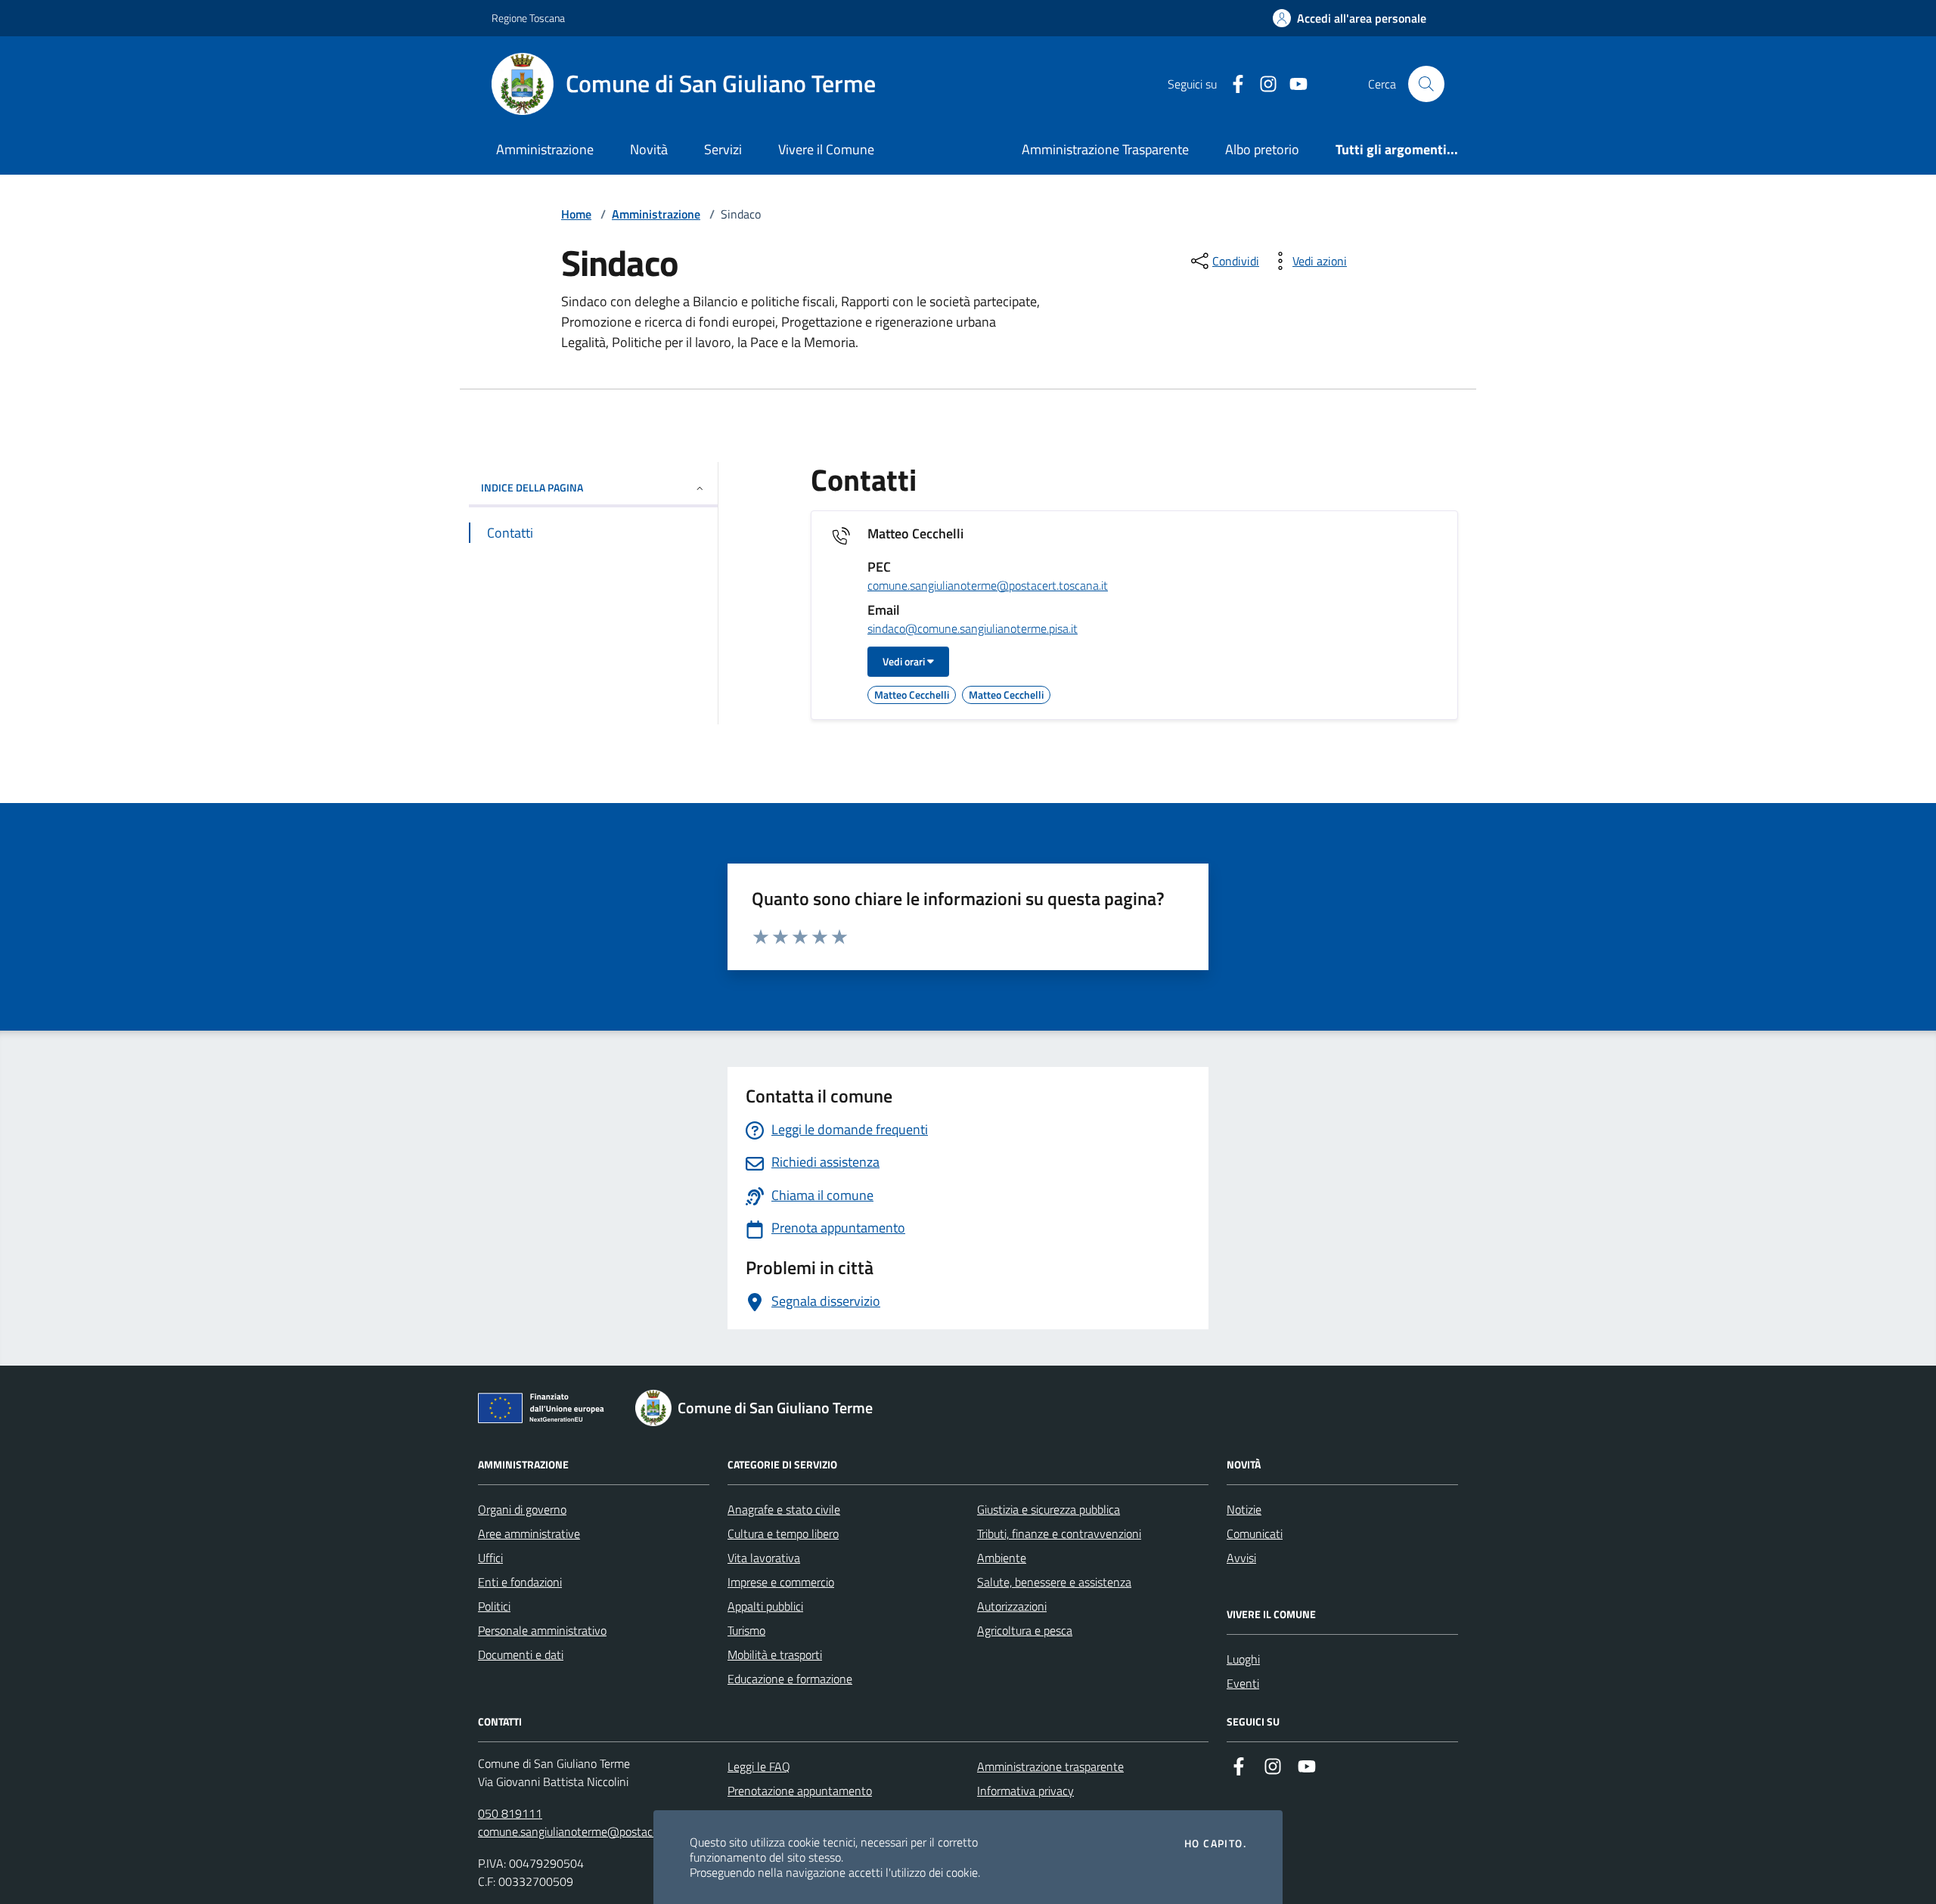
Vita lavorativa (764, 1558)
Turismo (746, 1630)
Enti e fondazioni (520, 1582)
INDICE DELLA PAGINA (532, 487)
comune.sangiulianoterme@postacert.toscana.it (988, 586)
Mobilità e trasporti (775, 1654)
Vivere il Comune (826, 149)
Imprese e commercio (781, 1582)
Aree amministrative (529, 1533)
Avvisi (1241, 1558)
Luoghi (1243, 1659)
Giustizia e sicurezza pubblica (1049, 1509)
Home (576, 214)
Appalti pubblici (765, 1606)
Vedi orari (905, 661)
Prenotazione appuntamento (800, 1791)
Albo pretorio (1262, 149)
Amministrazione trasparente (1050, 1766)
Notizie (1244, 1509)
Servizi (723, 149)
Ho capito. (1215, 1844)
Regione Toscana (528, 18)
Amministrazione (545, 149)
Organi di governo (522, 1509)
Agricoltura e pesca (1025, 1630)
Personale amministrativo (542, 1630)
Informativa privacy (1025, 1791)
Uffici (490, 1558)
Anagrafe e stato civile (784, 1509)
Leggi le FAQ (759, 1766)
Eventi (1243, 1683)
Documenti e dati (521, 1654)
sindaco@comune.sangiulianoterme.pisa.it (973, 629)
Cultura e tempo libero (783, 1533)
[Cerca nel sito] (1426, 84)
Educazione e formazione (790, 1679)
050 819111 (510, 1813)
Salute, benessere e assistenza (1054, 1582)
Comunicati (1255, 1533)
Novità (649, 149)
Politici (494, 1606)
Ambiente (1002, 1558)
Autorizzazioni (1012, 1606)
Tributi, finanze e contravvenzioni (1059, 1533)
